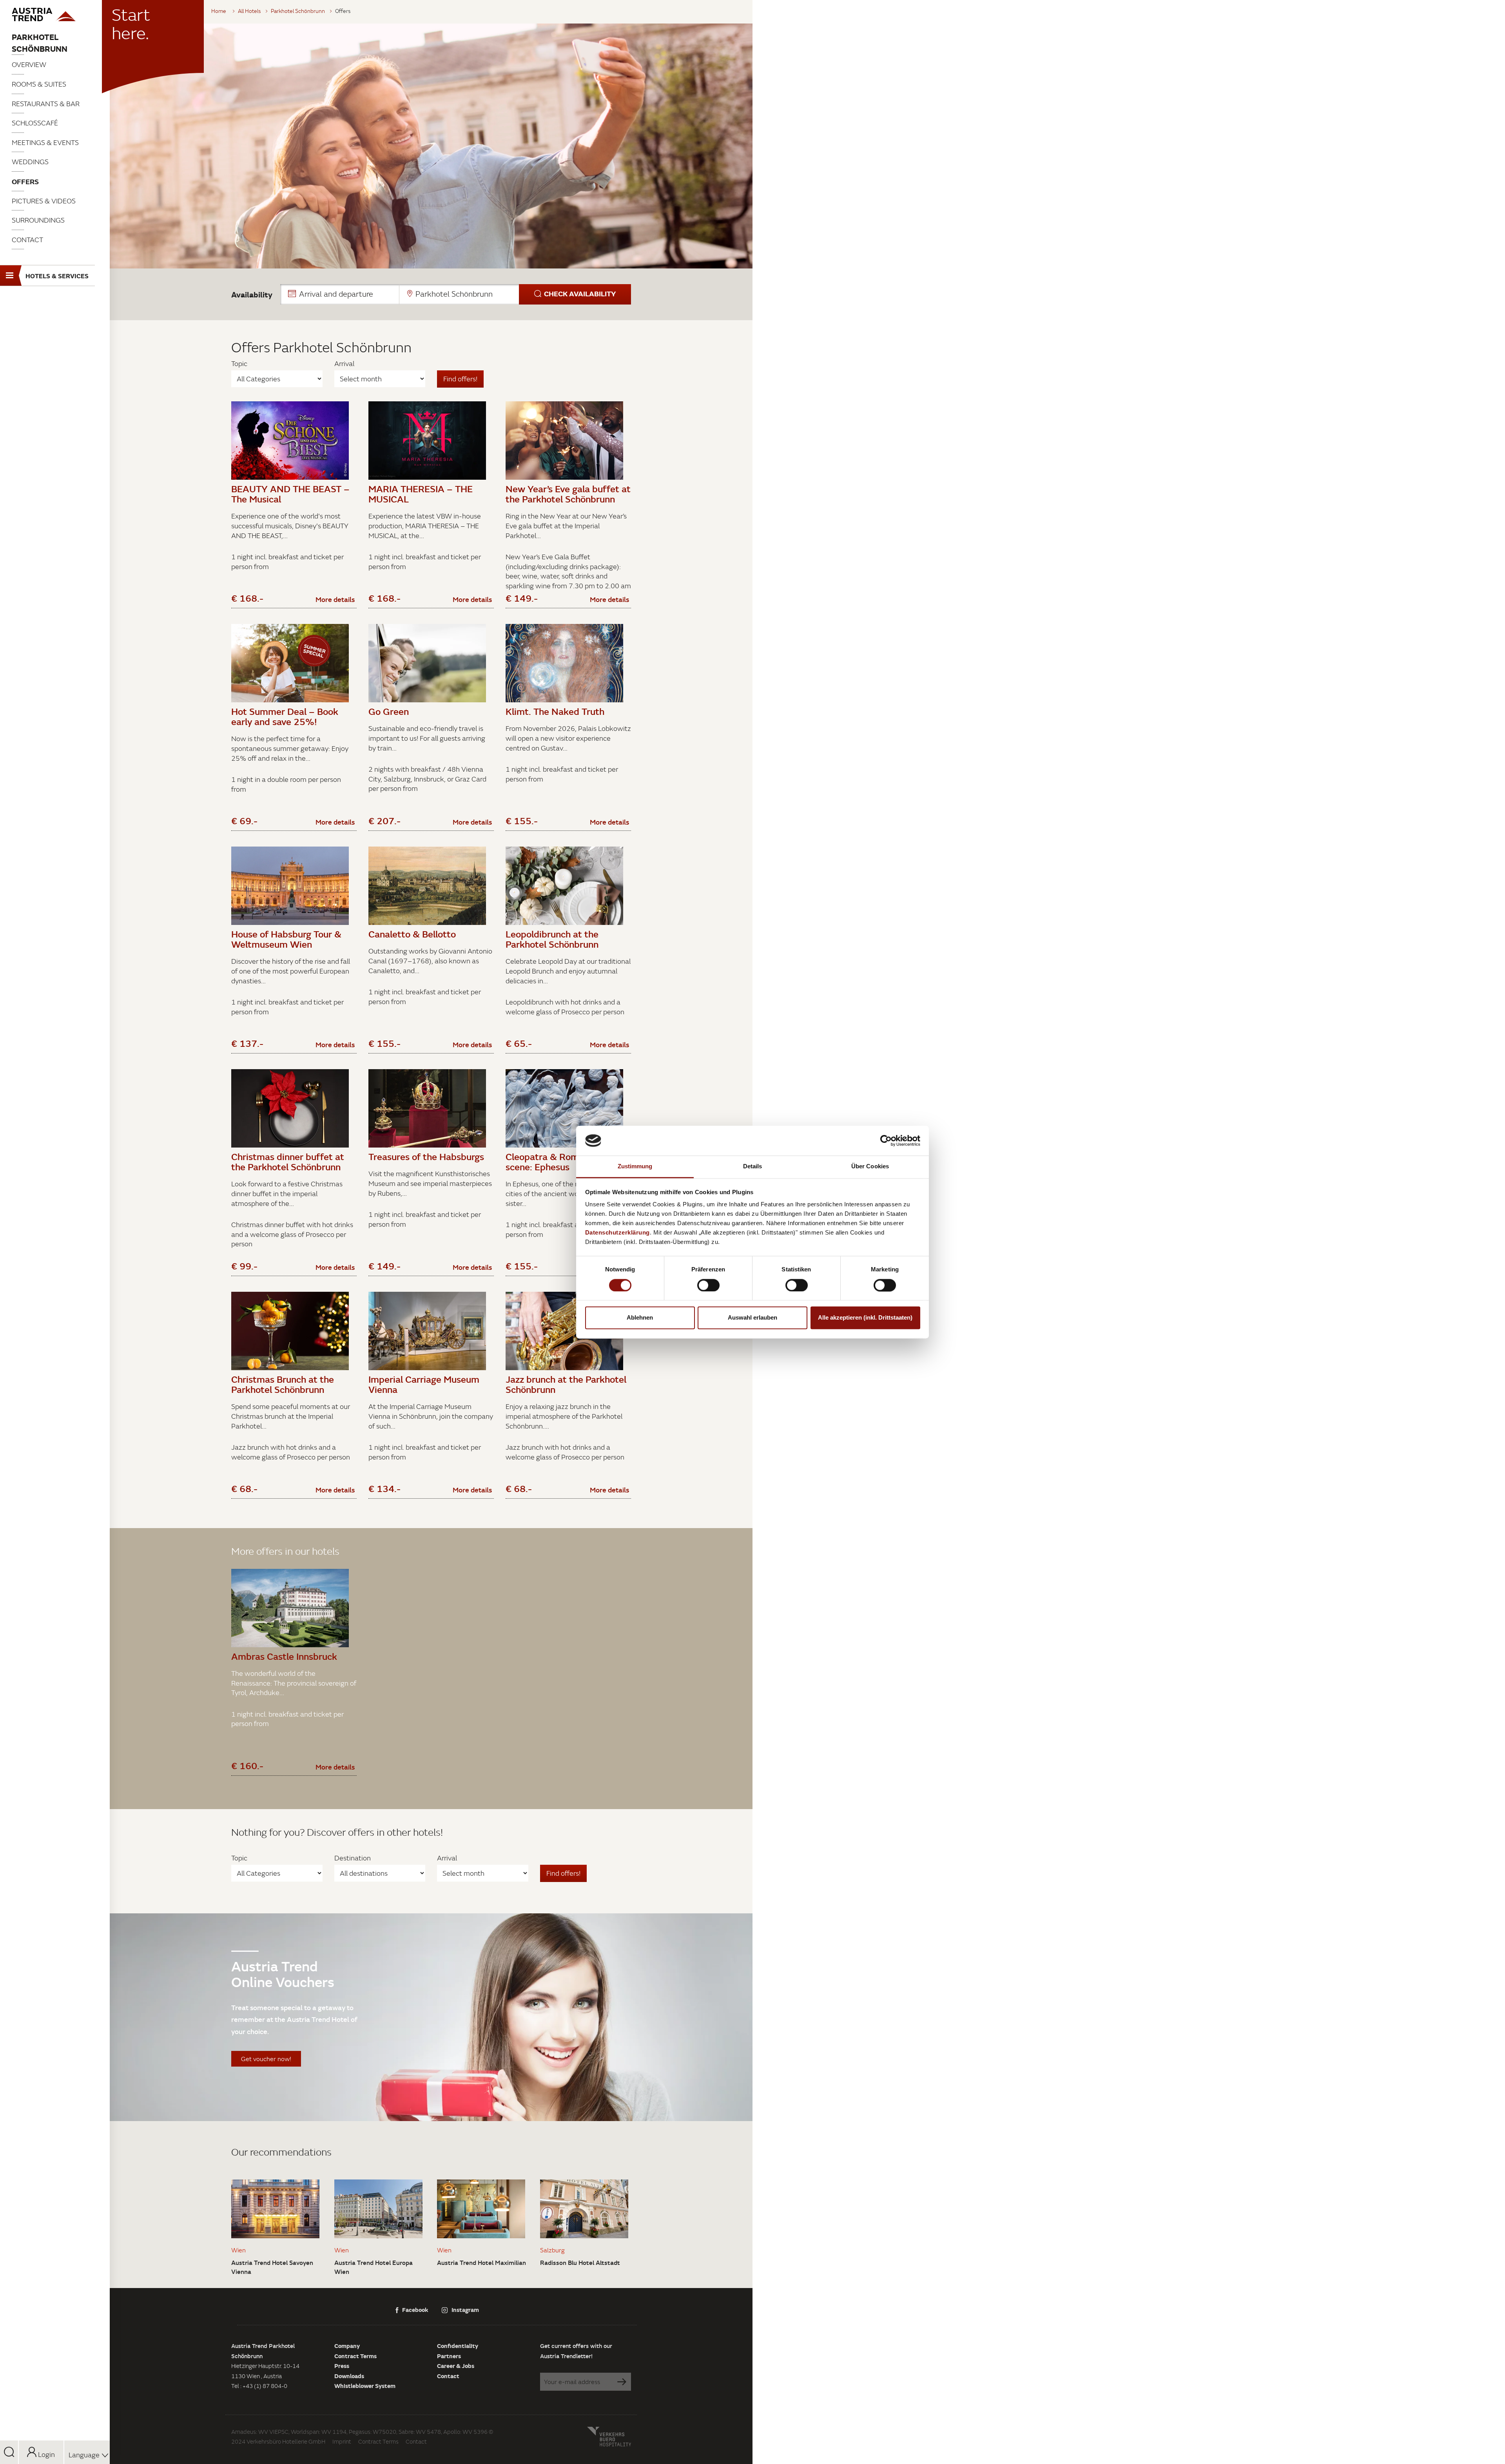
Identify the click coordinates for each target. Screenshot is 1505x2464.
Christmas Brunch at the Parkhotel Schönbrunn (283, 1384)
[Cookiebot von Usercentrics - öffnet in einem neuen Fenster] (886, 1140)
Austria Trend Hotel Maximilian (481, 2263)
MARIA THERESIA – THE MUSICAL (421, 494)
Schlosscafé (35, 123)
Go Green (389, 711)
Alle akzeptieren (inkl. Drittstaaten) (865, 1318)
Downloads (349, 2376)
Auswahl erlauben (752, 1318)
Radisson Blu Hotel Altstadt (580, 2263)
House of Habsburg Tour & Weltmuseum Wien (286, 939)
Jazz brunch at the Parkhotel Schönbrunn (566, 1384)
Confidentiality (458, 2346)
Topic (239, 364)
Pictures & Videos (44, 201)
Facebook (415, 2310)
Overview (29, 64)
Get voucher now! (266, 2059)
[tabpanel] (431, 146)
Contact (27, 240)
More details (335, 599)
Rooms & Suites (39, 84)
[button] (456, 294)
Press (342, 2366)
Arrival (344, 364)
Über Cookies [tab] (870, 1167)
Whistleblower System (365, 2386)
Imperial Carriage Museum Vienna (424, 1384)
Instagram (465, 2310)
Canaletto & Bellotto (412, 934)
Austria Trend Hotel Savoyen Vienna (272, 2267)
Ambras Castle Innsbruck (284, 1656)
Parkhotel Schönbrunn (40, 43)
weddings (30, 162)
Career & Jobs (456, 2366)
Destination (353, 1858)
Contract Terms (355, 2356)
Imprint (342, 2441)
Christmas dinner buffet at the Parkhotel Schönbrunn (288, 1162)
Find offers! (460, 379)
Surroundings (38, 220)
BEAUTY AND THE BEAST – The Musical (290, 494)
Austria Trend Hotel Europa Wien (374, 2267)
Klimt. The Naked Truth (555, 711)
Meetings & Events (45, 142)
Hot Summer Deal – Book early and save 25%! (285, 716)
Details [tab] (753, 1167)
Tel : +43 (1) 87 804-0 (259, 2386)
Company (347, 2346)
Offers (25, 181)
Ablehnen (640, 1318)
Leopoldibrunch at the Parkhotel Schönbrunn (552, 939)
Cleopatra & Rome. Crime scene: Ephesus (560, 1162)
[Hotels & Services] (55, 15)
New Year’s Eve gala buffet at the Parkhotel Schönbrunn (568, 494)
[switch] (708, 1285)
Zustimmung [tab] (635, 1167)
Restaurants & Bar (46, 104)
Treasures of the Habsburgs (426, 1157)
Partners (449, 2356)
